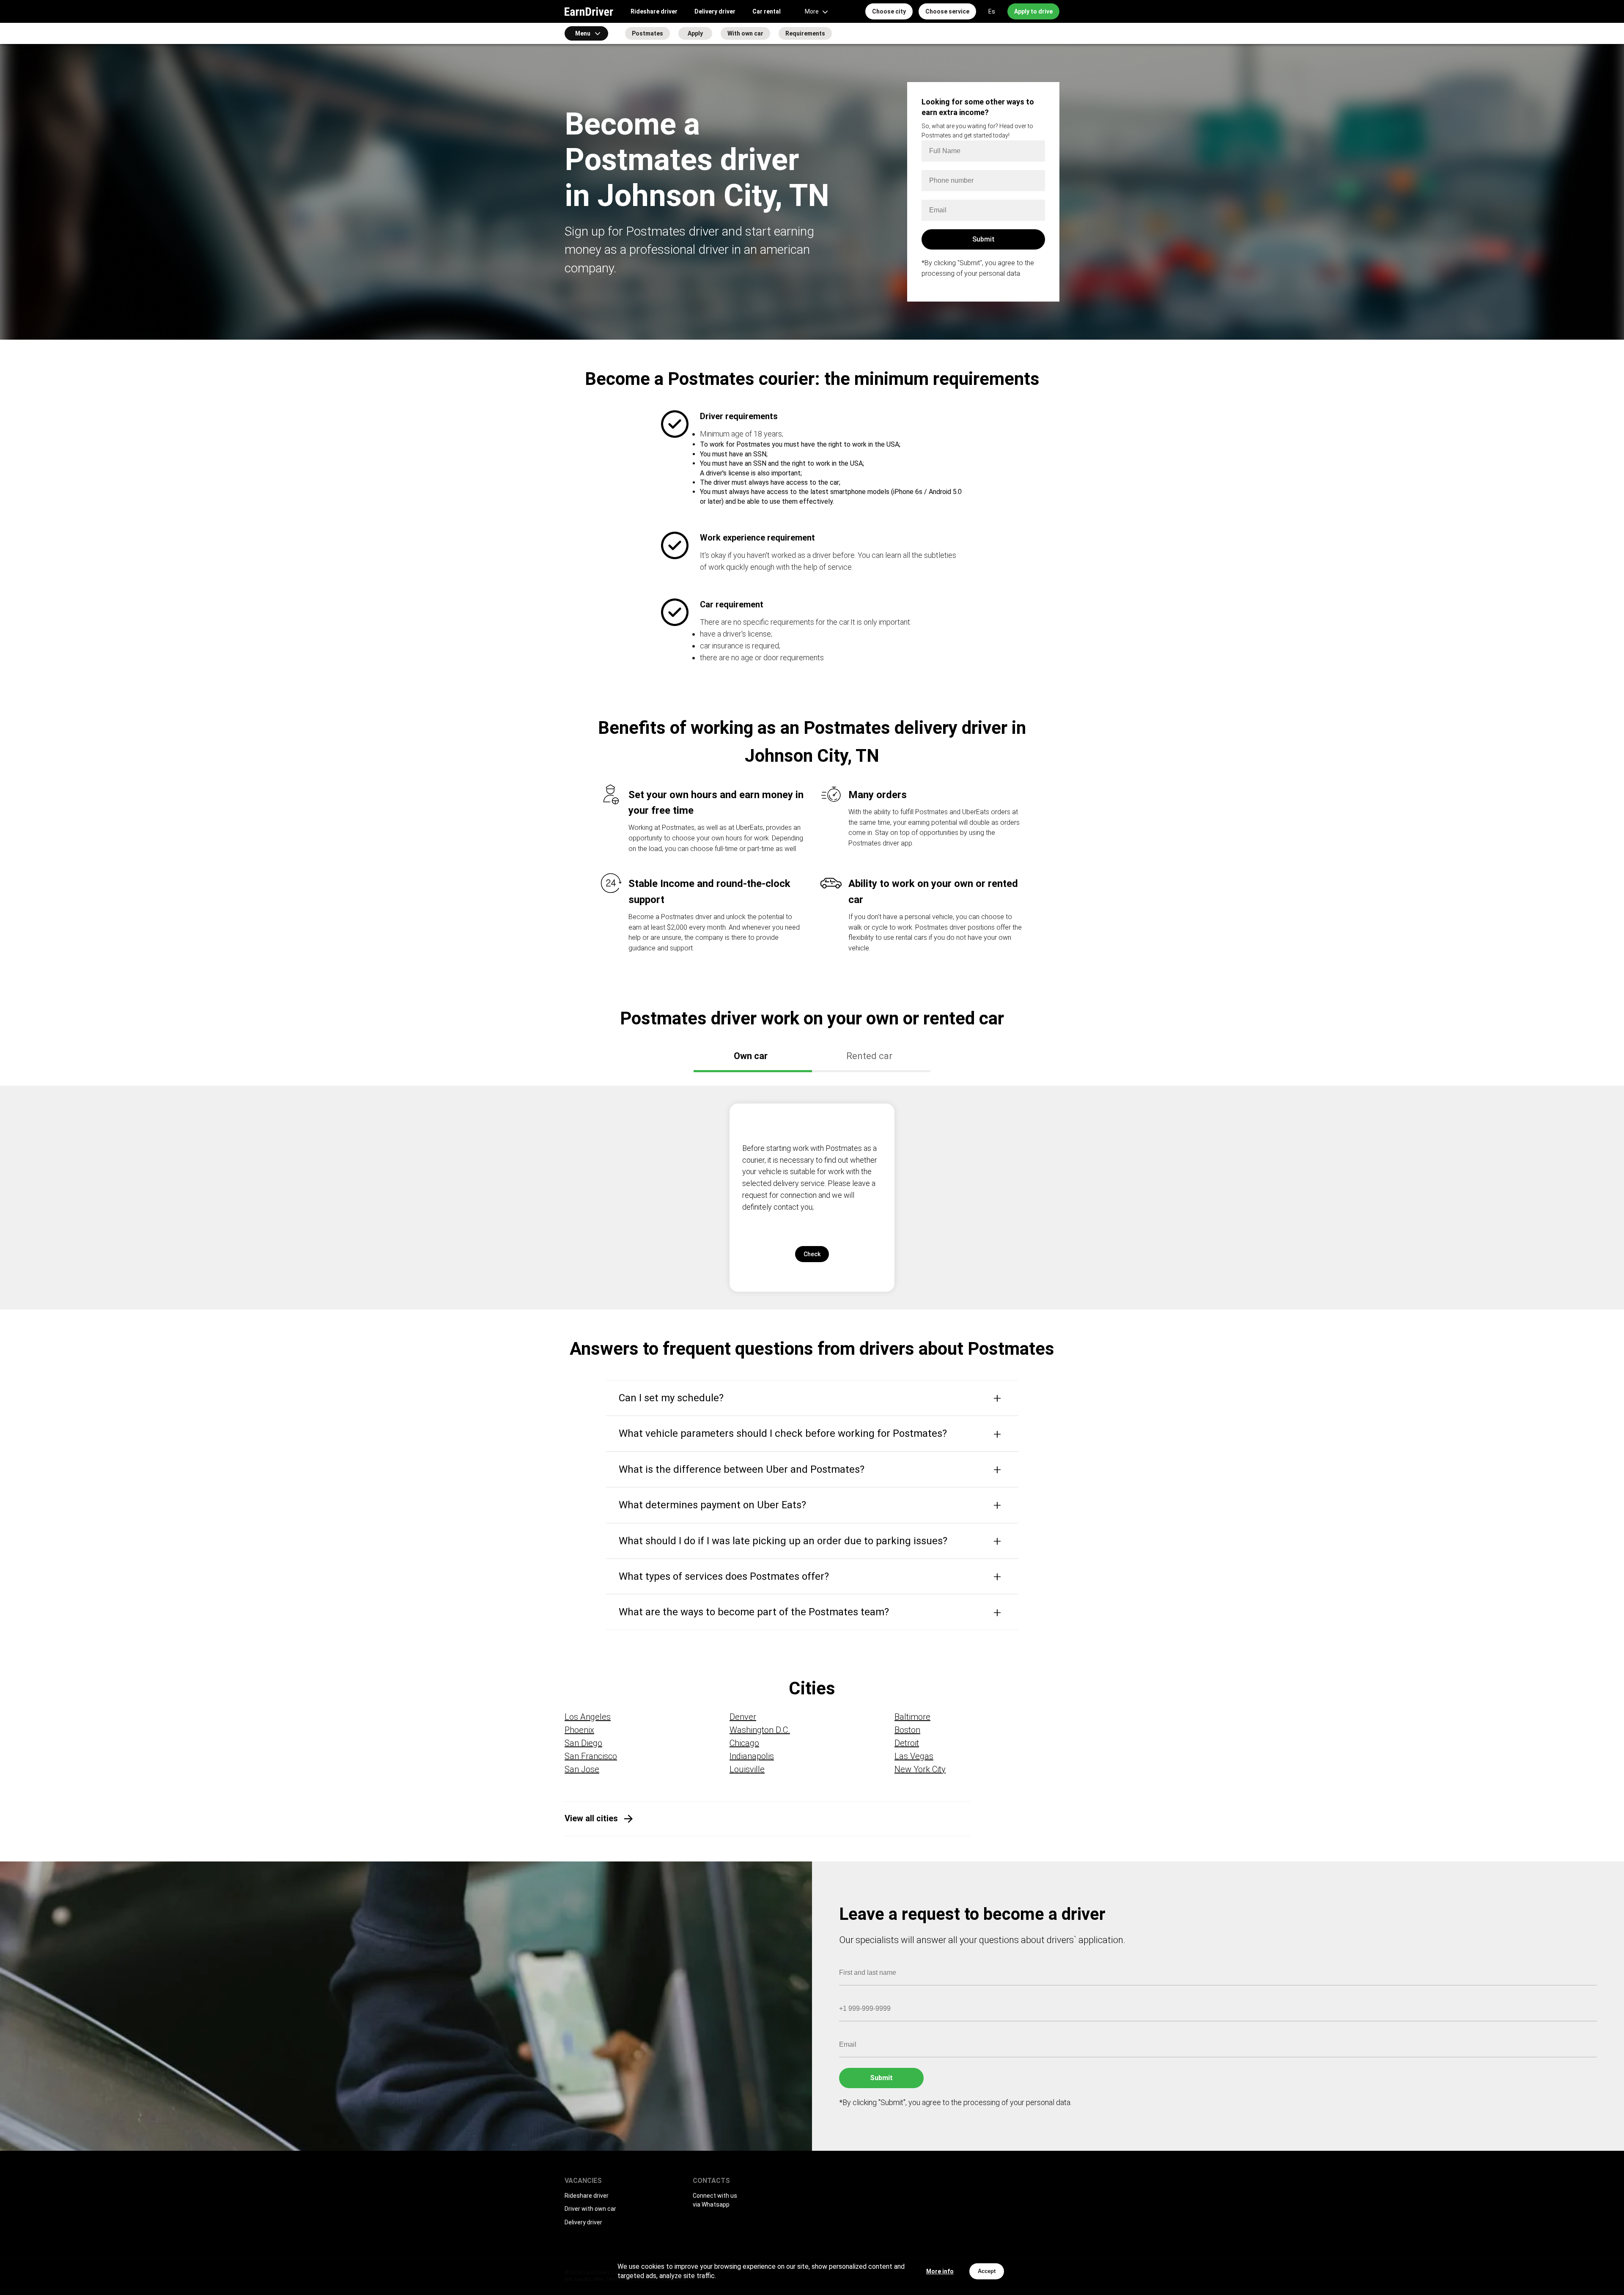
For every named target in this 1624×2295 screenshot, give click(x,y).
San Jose (582, 1769)
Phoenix (579, 1730)
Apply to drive (1033, 11)
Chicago (744, 1743)
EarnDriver (589, 11)
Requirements (805, 33)
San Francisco (591, 1756)
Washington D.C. (760, 1730)
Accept (987, 2271)
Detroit (907, 1743)
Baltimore (912, 1717)
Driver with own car (590, 2209)
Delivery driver (715, 11)
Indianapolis (752, 1756)
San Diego (583, 1743)
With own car (745, 33)
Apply (695, 33)
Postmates (647, 33)
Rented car (869, 1056)
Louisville (747, 1769)
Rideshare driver (654, 11)
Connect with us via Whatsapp (715, 2200)
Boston (907, 1730)
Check (812, 1254)
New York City (920, 1769)
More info (940, 2271)
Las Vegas (914, 1756)
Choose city (889, 11)
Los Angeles (588, 1717)
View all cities (591, 1818)
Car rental (767, 11)
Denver (743, 1717)
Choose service (947, 11)
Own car (751, 1056)
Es (992, 11)
